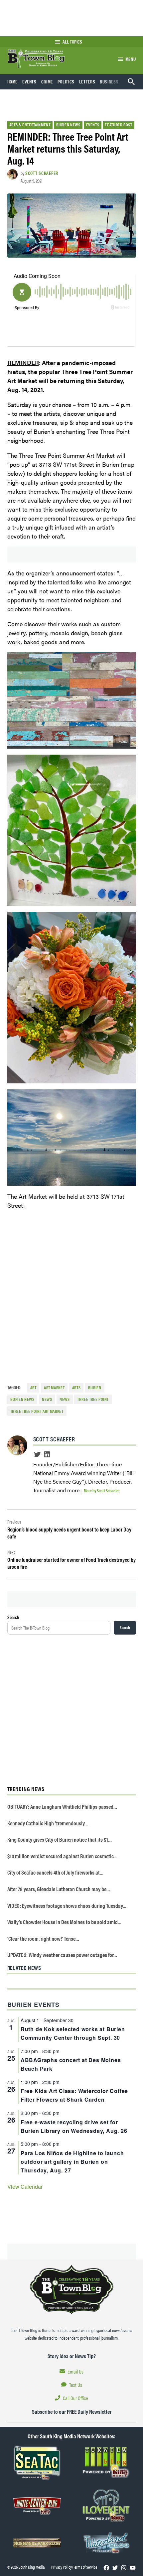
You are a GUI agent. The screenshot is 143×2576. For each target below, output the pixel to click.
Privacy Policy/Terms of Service (74, 2567)
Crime (47, 81)
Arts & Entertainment (30, 125)
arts (76, 1388)
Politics (66, 81)
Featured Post (118, 125)
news (47, 1399)
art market (54, 1388)
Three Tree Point (93, 1399)
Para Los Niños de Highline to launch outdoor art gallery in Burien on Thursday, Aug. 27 (72, 2162)
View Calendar (25, 2187)
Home (13, 81)
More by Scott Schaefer (102, 1490)
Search (13, 1617)
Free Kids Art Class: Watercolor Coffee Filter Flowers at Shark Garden (74, 2095)
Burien (95, 1388)
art (33, 1388)
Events (29, 81)
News (65, 1399)
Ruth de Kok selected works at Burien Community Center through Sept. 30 (73, 2033)
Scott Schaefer (42, 173)
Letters (87, 81)
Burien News (68, 125)
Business (109, 81)
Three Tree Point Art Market (37, 1411)
